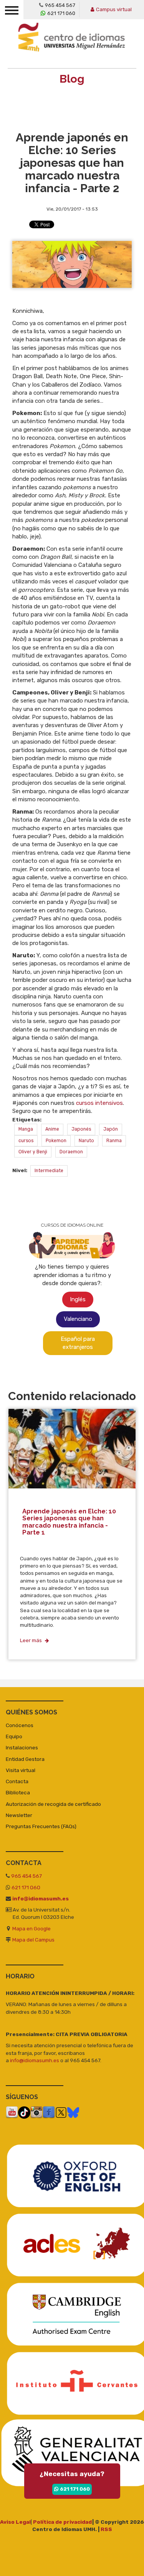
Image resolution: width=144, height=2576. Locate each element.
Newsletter (19, 1815)
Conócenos (20, 1725)
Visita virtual (21, 1770)
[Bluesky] (73, 2112)
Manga (26, 1129)
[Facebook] (49, 2112)
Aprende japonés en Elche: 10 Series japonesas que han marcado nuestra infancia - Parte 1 (69, 1521)
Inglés (78, 1299)
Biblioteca (18, 1792)
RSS (106, 2529)
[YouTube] (12, 2112)
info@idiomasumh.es (41, 1898)
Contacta (17, 1781)
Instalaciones (22, 1747)
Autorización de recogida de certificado (53, 1804)
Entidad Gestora (25, 1759)
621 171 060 (61, 13)
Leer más (31, 1640)
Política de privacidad (63, 2522)
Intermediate (49, 1171)
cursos (26, 1141)
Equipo (14, 1736)
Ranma (114, 1141)
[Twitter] (61, 2112)
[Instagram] (36, 2112)
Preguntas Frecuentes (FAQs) (41, 1826)
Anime (52, 1129)
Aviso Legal (15, 2522)
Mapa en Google (31, 1928)
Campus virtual (114, 9)
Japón (111, 1129)
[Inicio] (74, 42)
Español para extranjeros (78, 1343)
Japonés (81, 1129)
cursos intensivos (99, 1103)
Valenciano (78, 1319)
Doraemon (71, 1152)
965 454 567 (60, 5)
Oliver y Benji (33, 1152)
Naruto (86, 1141)
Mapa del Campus (33, 1940)
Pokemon (56, 1141)
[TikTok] (24, 2112)
